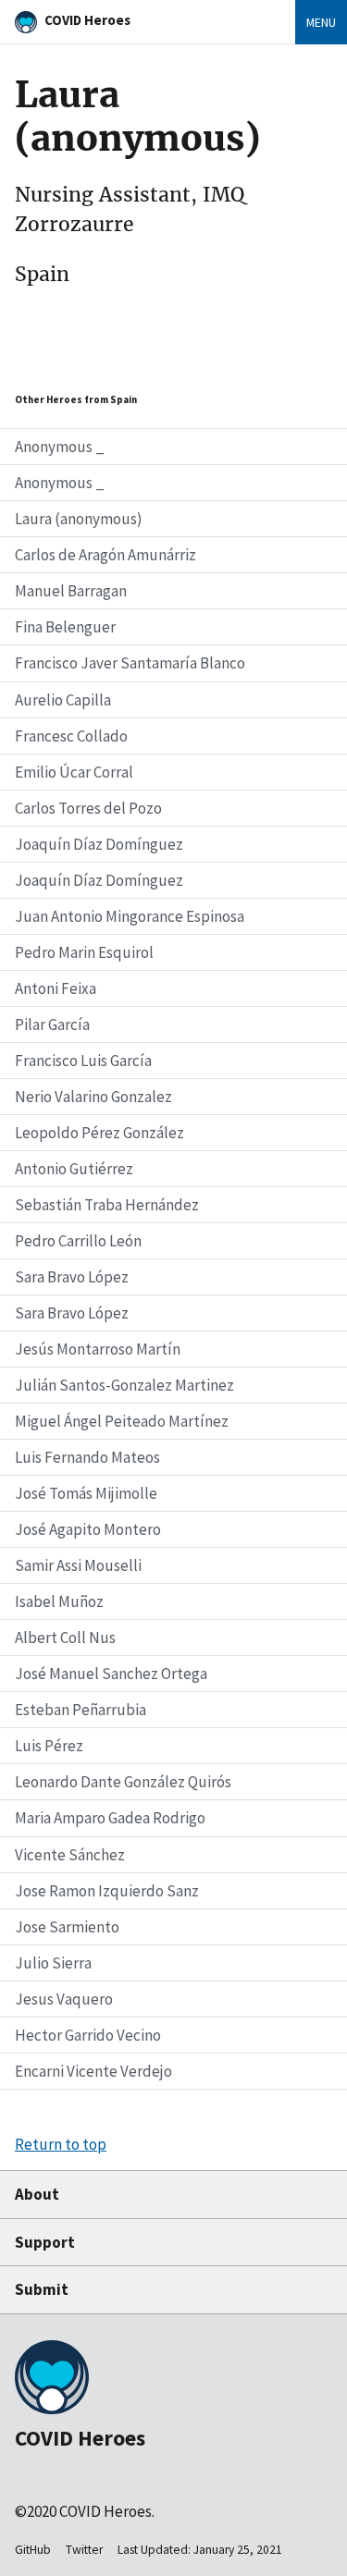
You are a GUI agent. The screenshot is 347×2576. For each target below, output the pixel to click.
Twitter (84, 2550)
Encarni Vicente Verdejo (93, 2071)
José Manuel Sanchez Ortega (111, 1674)
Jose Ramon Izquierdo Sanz (107, 1891)
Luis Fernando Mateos (87, 1457)
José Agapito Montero (88, 1529)
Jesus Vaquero (64, 1999)
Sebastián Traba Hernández (107, 1205)
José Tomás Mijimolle (86, 1493)
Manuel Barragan (71, 591)
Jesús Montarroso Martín (98, 1349)
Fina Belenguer (65, 627)
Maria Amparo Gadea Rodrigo (110, 1818)
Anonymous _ (60, 447)
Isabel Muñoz (59, 1601)
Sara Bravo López (72, 1277)
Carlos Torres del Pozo (88, 808)
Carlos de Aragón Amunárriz (105, 555)
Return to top (61, 2144)
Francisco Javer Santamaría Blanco (130, 663)
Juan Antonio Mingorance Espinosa (130, 916)
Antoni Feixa (56, 988)
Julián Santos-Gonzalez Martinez (124, 1385)
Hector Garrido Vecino (88, 2035)
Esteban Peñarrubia (81, 1710)
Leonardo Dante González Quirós (123, 1782)
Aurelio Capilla (63, 700)
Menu (321, 22)
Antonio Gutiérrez (74, 1169)
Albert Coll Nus (65, 1638)
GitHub (33, 2550)
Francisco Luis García (83, 1061)
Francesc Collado (71, 736)
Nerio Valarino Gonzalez (93, 1097)
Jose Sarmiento (67, 1927)
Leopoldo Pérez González (99, 1133)
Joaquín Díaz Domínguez (99, 844)
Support (45, 2242)
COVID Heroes (87, 20)
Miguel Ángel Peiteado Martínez (122, 1421)
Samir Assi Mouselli (78, 1565)
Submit (42, 2289)
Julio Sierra (53, 1963)
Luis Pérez (49, 1746)
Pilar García (52, 1024)
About (37, 2194)
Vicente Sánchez (70, 1855)
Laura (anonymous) (79, 519)
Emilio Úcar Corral (74, 772)
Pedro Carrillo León (78, 1241)
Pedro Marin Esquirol (84, 952)
